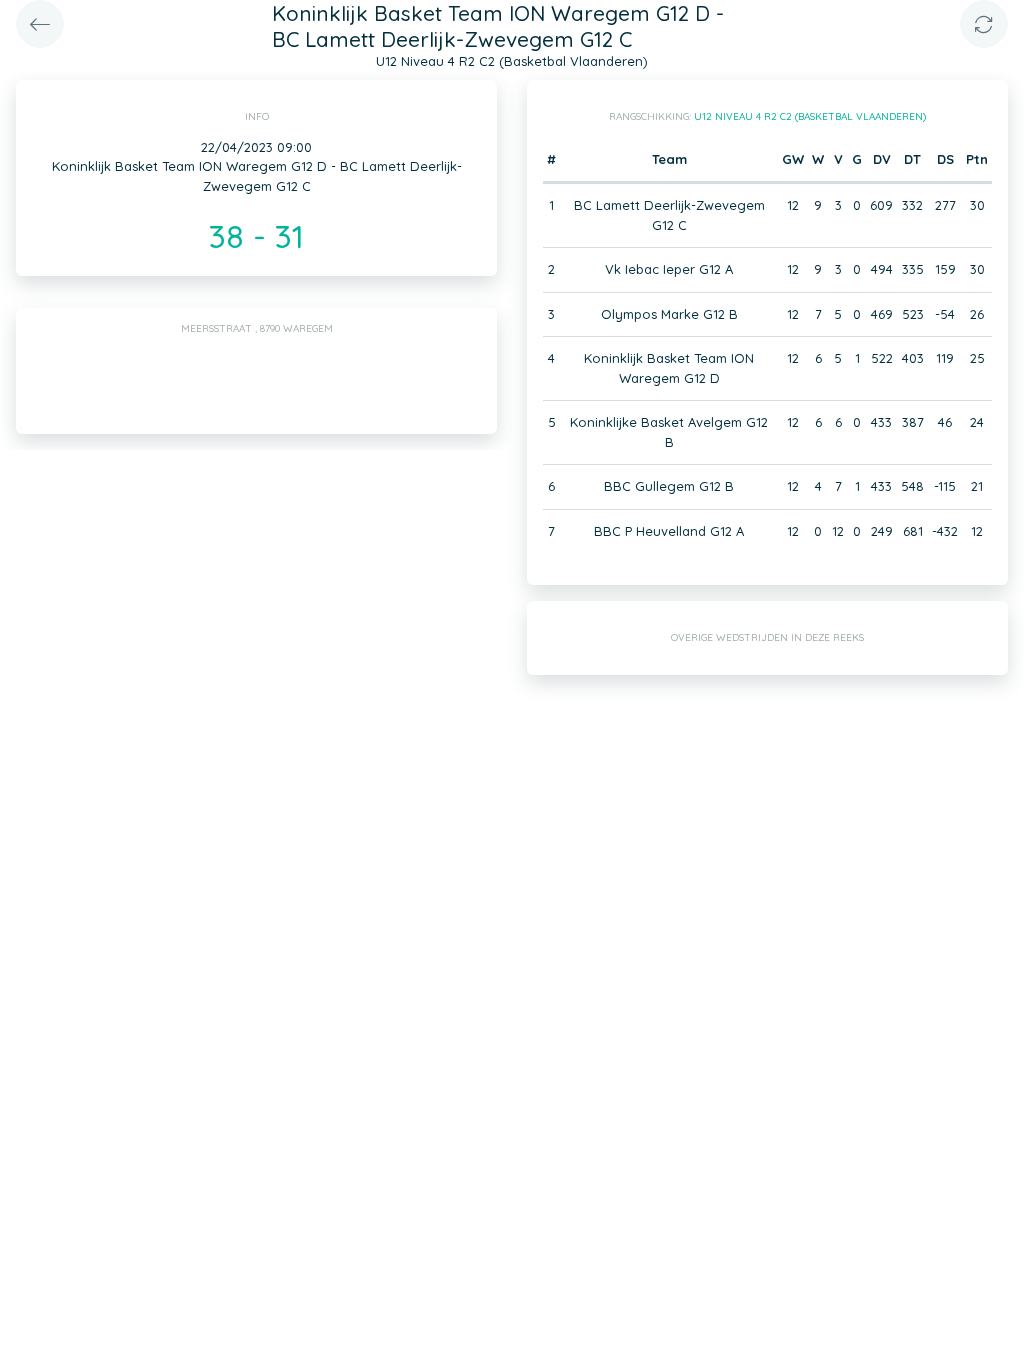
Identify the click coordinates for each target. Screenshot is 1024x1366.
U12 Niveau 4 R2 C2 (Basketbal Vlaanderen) (810, 116)
